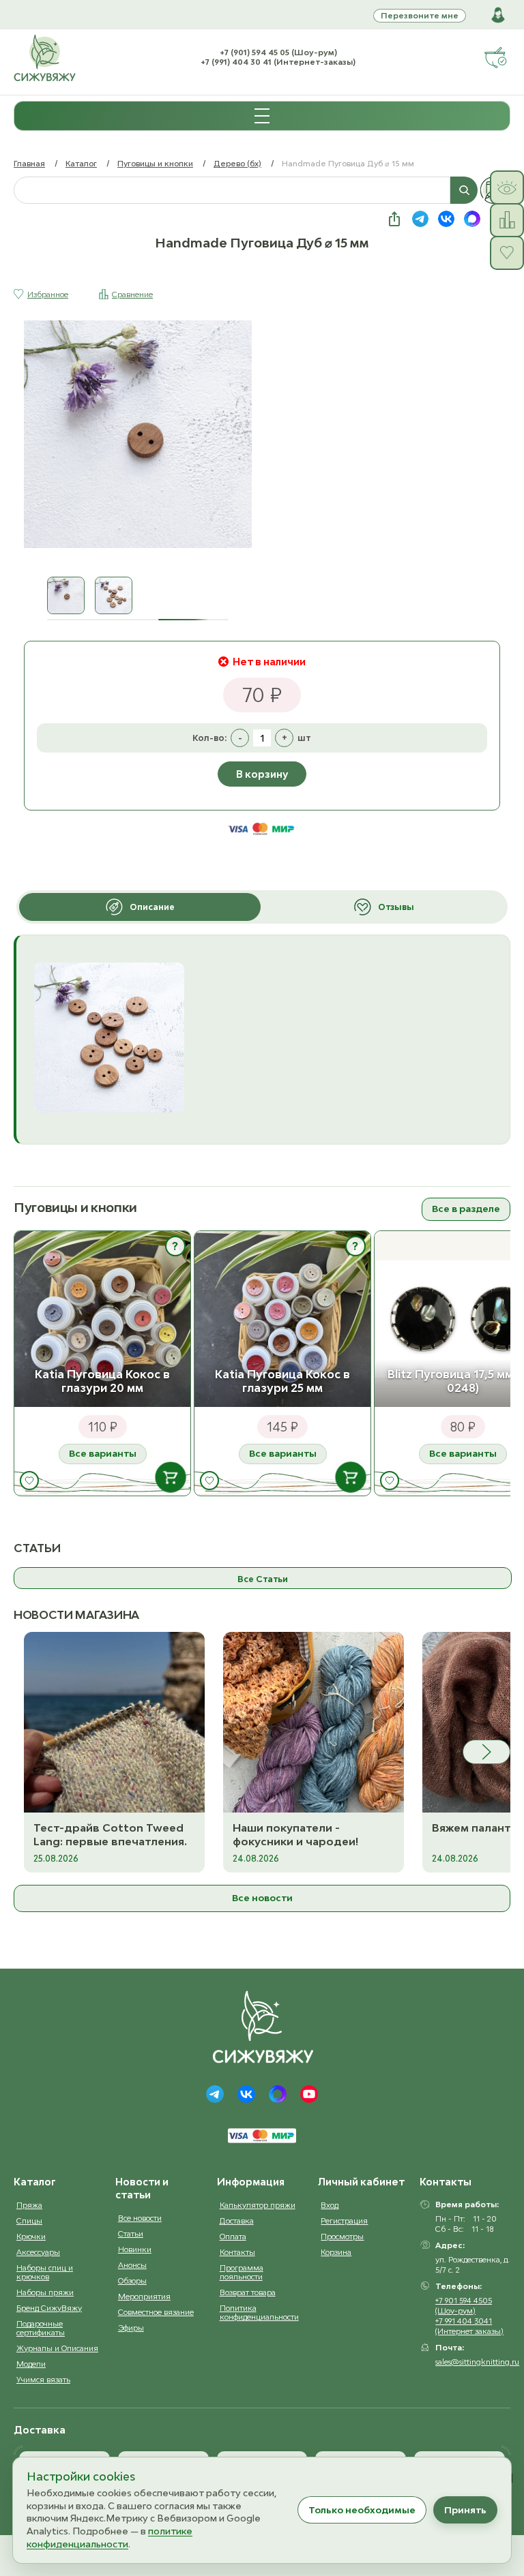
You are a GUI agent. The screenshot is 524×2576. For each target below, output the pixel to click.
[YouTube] (309, 2094)
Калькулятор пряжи (258, 2205)
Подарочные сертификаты (41, 2328)
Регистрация (344, 2221)
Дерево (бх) (237, 163)
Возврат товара (248, 2292)
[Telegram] (215, 2094)
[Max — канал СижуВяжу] (472, 219)
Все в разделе (466, 1209)
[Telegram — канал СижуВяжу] (420, 219)
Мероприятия (144, 2296)
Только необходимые (362, 2510)
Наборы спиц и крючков (45, 2272)
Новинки (135, 2249)
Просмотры (342, 2236)
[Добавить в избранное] (29, 1481)
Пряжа (29, 2205)
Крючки (31, 2236)
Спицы (29, 2221)
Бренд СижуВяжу (49, 2308)
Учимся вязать (43, 2379)
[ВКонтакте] (246, 2094)
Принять (465, 2510)
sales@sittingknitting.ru (477, 2362)
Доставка (237, 2221)
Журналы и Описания (57, 2348)
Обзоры (132, 2280)
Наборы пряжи (45, 2292)
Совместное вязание (156, 2312)
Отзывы (396, 907)
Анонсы (132, 2265)
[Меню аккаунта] (498, 15)
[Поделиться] (394, 219)
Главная (29, 163)
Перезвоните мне (420, 15)
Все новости (262, 1898)
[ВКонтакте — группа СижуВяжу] (446, 219)
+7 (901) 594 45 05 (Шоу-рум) (278, 52)
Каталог (81, 163)
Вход (330, 2205)
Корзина (336, 2252)
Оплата (233, 2236)
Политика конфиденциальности (259, 2312)
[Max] (278, 2094)
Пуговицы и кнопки (155, 163)
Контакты (237, 2252)
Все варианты (103, 1453)
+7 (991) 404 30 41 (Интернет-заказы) (278, 62)
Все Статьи (263, 1579)
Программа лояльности (242, 2272)
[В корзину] (170, 1477)
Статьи (131, 2233)
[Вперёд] (486, 1752)
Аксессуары (38, 2252)
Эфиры (131, 2328)
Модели (31, 2364)
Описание (152, 907)
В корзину (262, 774)
